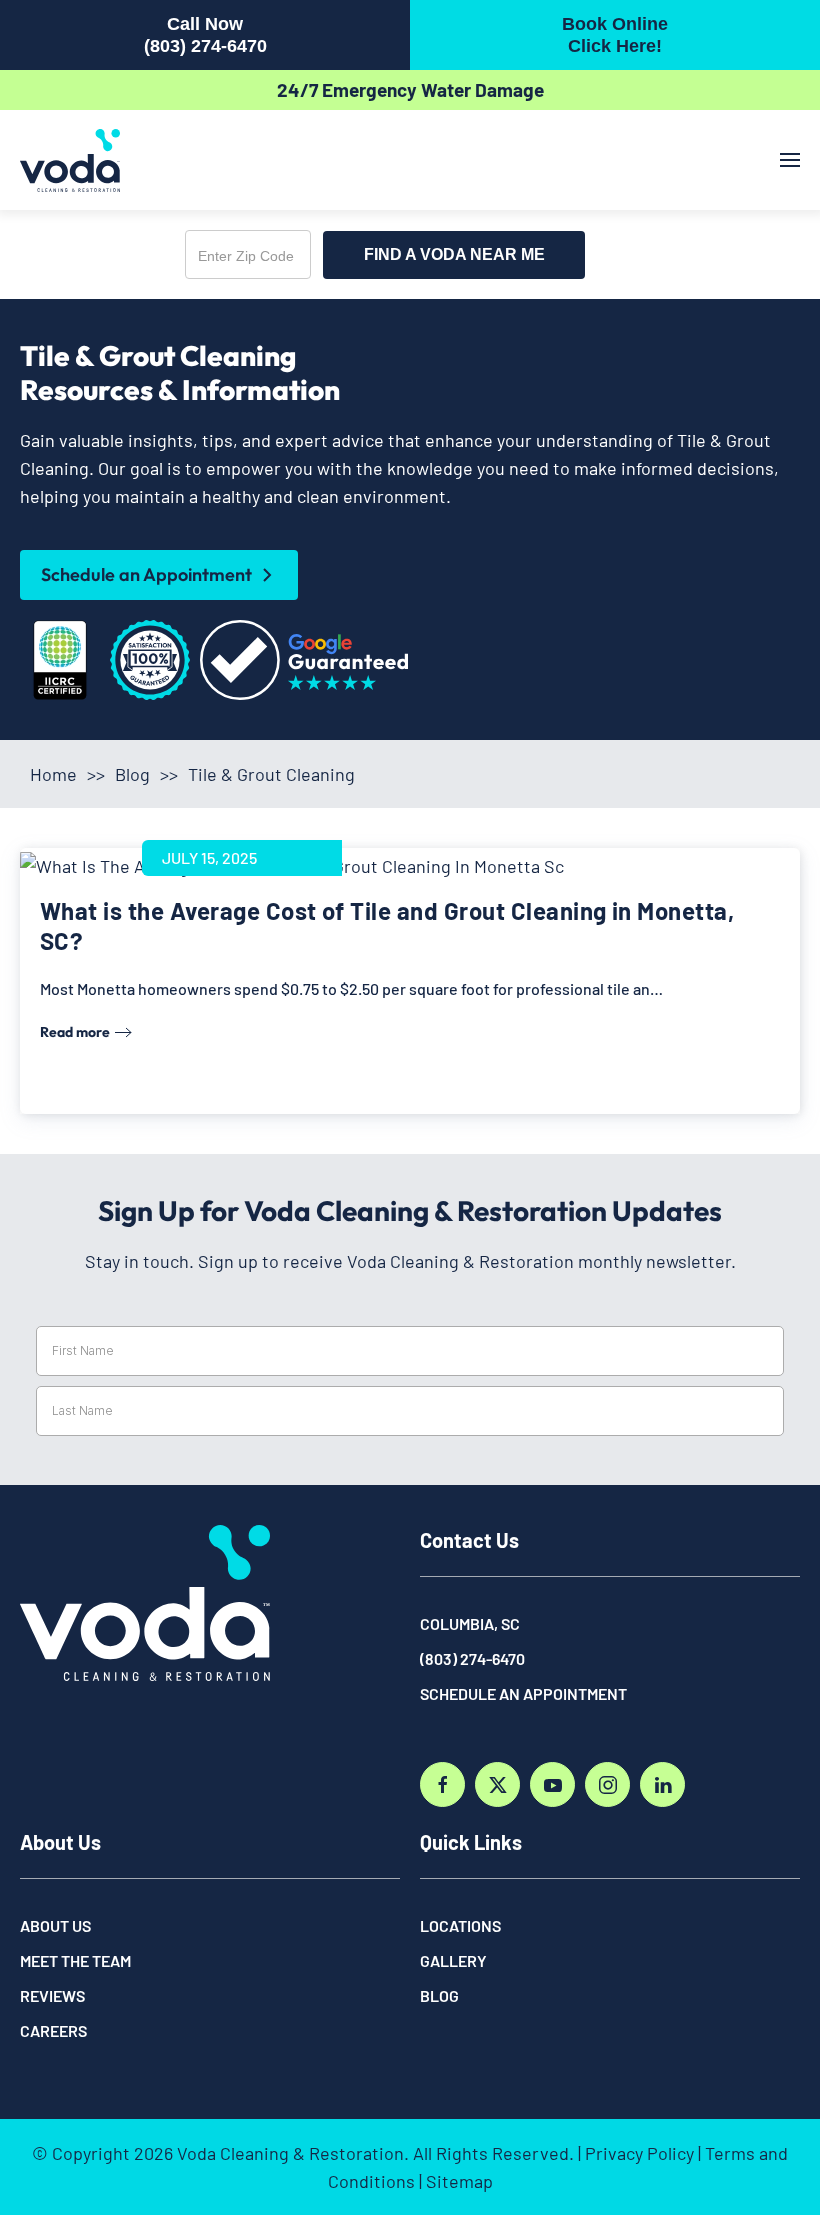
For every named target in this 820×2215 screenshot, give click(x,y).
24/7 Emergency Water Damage (410, 89)
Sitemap (459, 2181)
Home (53, 774)
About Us (55, 1925)
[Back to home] (70, 160)
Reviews (52, 1995)
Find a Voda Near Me (454, 254)
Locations (460, 1925)
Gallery (453, 1960)
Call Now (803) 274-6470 (205, 35)
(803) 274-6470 (472, 1658)
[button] (790, 160)
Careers (53, 2030)
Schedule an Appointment (146, 574)
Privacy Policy (639, 2153)
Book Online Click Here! (615, 35)
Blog (132, 774)
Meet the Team (75, 1960)
